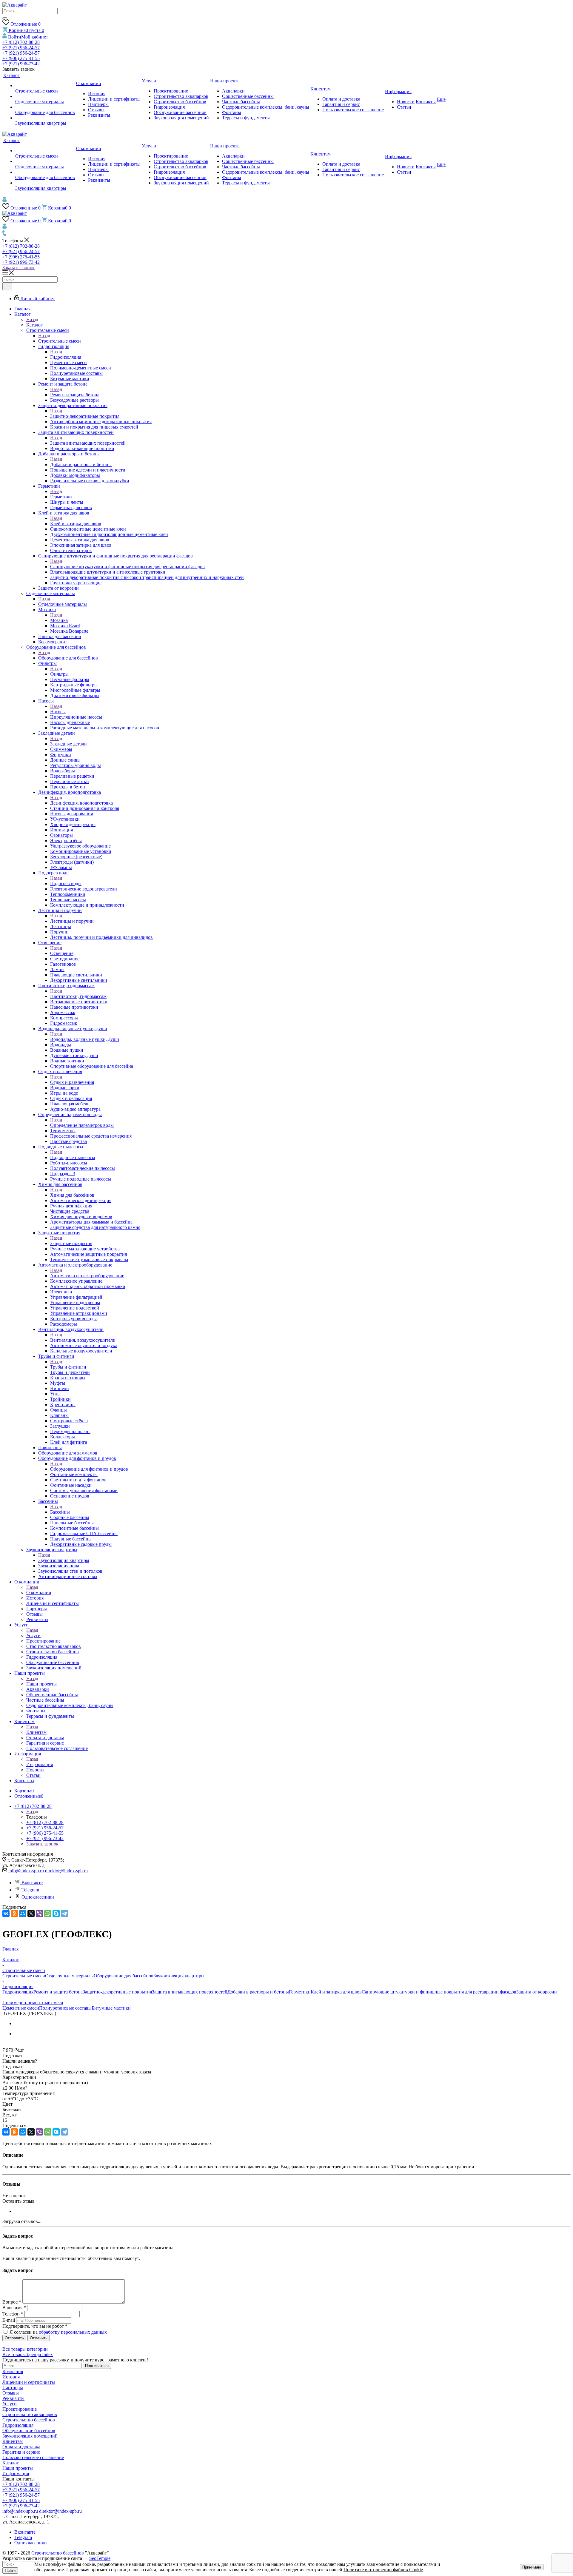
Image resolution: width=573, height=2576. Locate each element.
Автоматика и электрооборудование (87, 1276)
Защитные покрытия (71, 1243)
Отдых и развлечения (72, 1082)
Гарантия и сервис (21, 2452)
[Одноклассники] (14, 1913)
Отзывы (11, 2393)
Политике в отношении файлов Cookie (383, 2570)
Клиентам (36, 1732)
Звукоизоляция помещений (30, 2436)
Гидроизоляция (66, 357)
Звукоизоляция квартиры (64, 1560)
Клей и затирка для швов (76, 524)
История (11, 2377)
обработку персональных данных (73, 2332)
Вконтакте (32, 1883)
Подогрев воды (66, 883)
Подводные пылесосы (73, 1157)
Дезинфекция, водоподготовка (81, 803)
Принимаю (532, 2567)
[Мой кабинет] (5, 200)
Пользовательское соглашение (33, 2457)
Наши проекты (41, 1684)
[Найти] (5, 18)
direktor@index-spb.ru (66, 1871)
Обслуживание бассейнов (29, 2431)
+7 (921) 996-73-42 (21, 64)
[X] (31, 1913)
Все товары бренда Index (28, 2354)
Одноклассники (38, 1897)
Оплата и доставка (21, 2447)
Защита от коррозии (537, 1992)
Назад (32, 319)
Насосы (58, 712)
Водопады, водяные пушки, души (85, 1039)
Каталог (34, 325)
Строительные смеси (60, 341)
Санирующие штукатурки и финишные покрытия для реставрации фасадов (127, 567)
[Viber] (39, 1913)
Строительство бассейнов (29, 2420)
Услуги (33, 1636)
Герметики (61, 497)
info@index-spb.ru (26, 1871)
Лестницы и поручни (72, 921)
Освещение (62, 953)
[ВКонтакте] (6, 1913)
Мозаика (59, 620)
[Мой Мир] (23, 1913)
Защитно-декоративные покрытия (85, 416)
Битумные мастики (111, 2008)
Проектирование (20, 2409)
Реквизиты (13, 2398)
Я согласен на (58, 2332)
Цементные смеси (21, 2008)
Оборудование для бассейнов (68, 658)
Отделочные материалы (63, 604)
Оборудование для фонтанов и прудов (89, 1469)
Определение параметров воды (82, 1125)
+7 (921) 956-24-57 (21, 48)
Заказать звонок (19, 268)
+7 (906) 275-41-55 (21, 58)
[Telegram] (64, 1913)
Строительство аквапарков (30, 2414)
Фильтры (59, 674)
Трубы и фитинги (68, 1367)
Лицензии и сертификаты (29, 2382)
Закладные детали (68, 744)
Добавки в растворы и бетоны (81, 464)
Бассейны (60, 1512)
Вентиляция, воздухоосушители (83, 1340)
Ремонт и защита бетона (75, 395)
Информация (40, 1764)
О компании (39, 1593)
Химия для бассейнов (72, 1195)
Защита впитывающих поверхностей (88, 443)
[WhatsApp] (48, 1913)
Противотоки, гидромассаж (78, 996)
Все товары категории (25, 2349)
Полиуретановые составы (65, 2008)
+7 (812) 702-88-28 (21, 42)
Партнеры (13, 2388)
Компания (13, 2371)
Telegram (30, 1890)
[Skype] (56, 1913)
